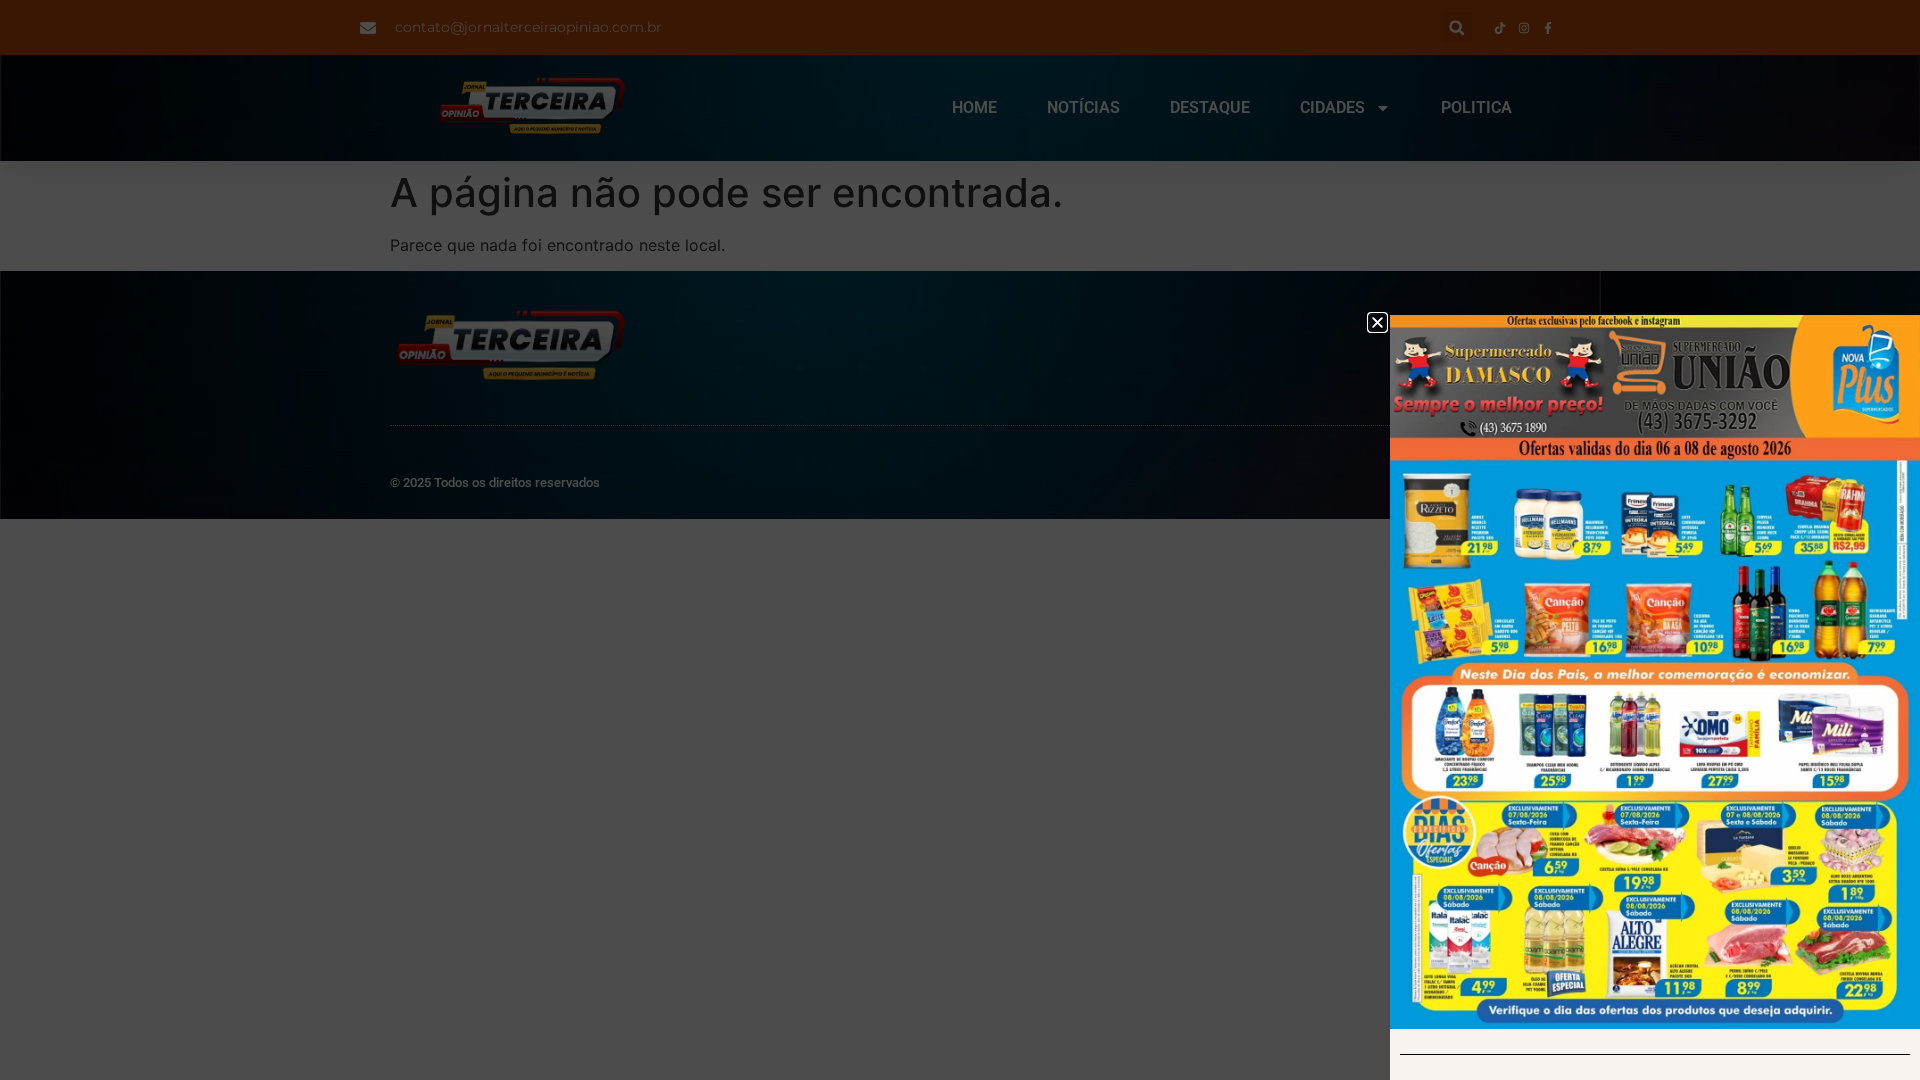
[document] (960, 540)
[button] (1377, 322)
